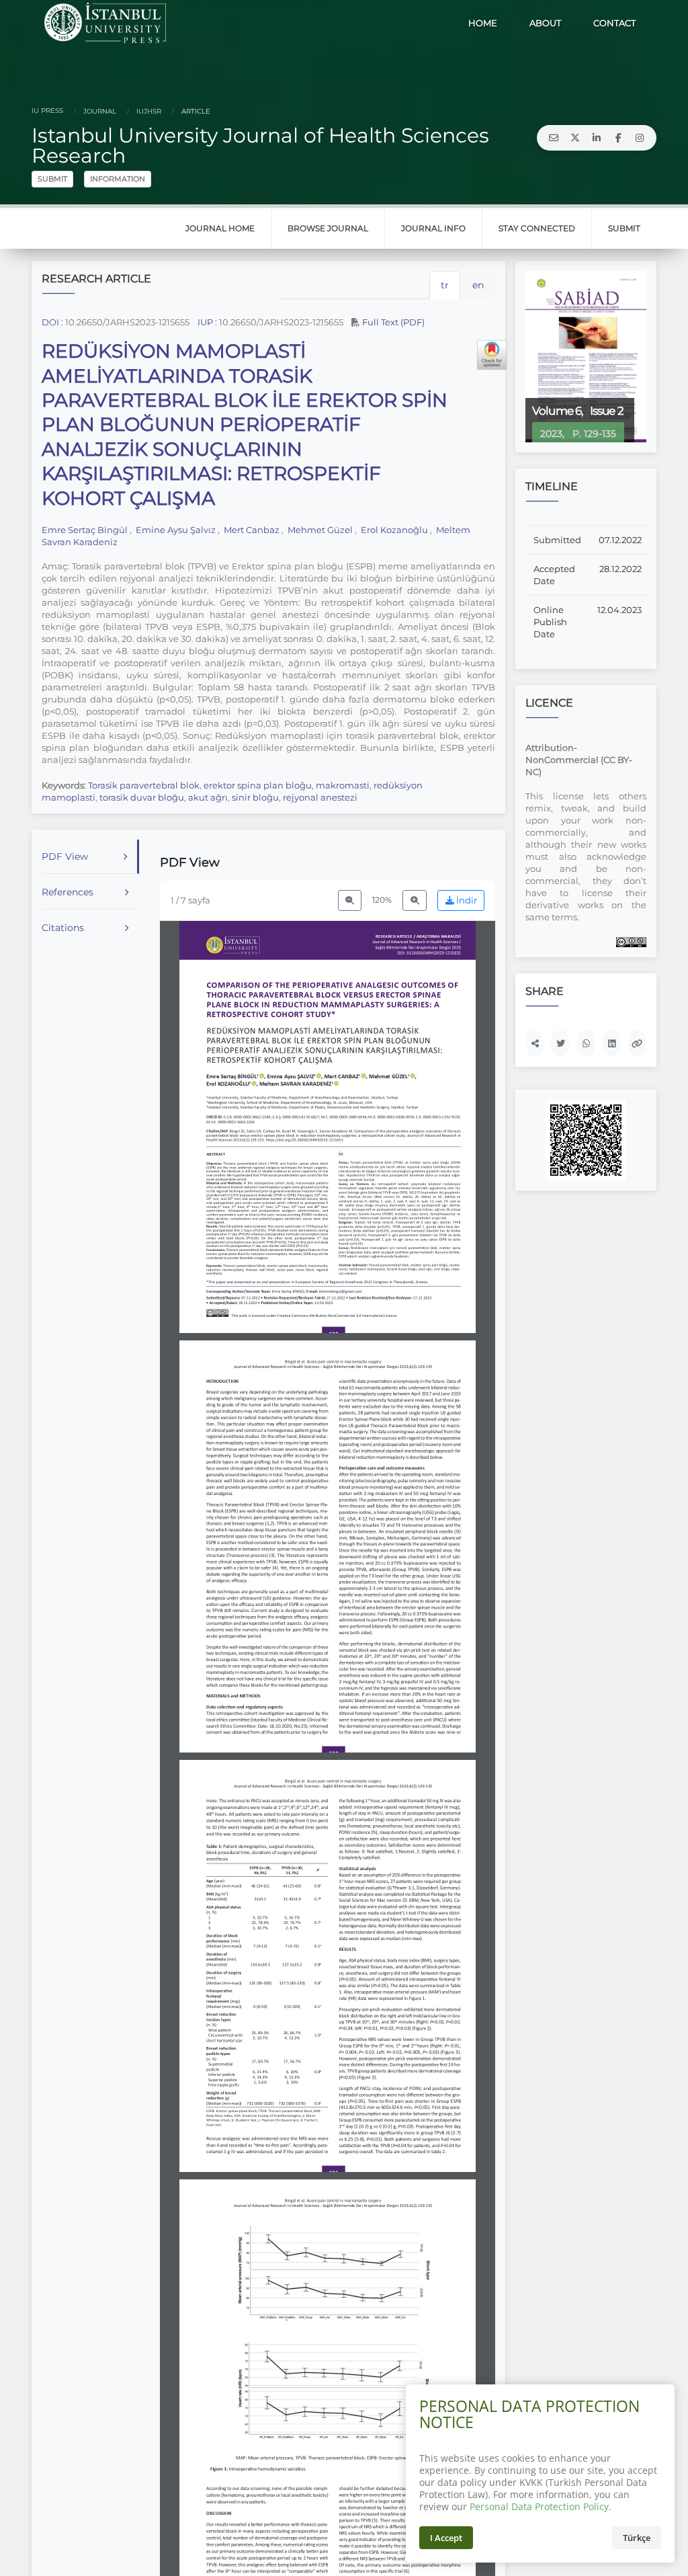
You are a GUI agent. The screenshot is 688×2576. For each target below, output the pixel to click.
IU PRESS (47, 111)
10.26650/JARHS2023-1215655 (127, 322)
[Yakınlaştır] (415, 900)
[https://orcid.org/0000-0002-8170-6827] (294, 1076)
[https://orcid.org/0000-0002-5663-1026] (299, 1084)
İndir (466, 900)
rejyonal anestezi (320, 797)
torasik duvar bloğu (142, 797)
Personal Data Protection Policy (539, 2506)
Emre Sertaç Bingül (86, 530)
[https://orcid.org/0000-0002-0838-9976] (392, 1076)
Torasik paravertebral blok (144, 785)
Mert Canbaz (252, 530)
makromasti (343, 785)
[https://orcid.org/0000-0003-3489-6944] (345, 1076)
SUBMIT (52, 179)
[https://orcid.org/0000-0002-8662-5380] (235, 1076)
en (478, 285)
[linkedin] (597, 138)
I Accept (446, 2538)
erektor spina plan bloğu (258, 785)
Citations (63, 928)
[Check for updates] (492, 355)
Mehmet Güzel (320, 530)
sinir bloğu (255, 797)
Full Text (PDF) (392, 322)
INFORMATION (118, 179)
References (68, 892)
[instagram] (640, 138)
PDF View (65, 856)
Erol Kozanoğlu (394, 530)
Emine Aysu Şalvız (176, 530)
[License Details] (631, 941)
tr (445, 285)
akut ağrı (208, 797)
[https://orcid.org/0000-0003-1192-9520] (231, 1084)
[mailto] (554, 138)
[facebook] (618, 138)
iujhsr (148, 111)
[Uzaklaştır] (350, 900)
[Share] (535, 1043)
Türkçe (637, 2538)
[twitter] (575, 138)
